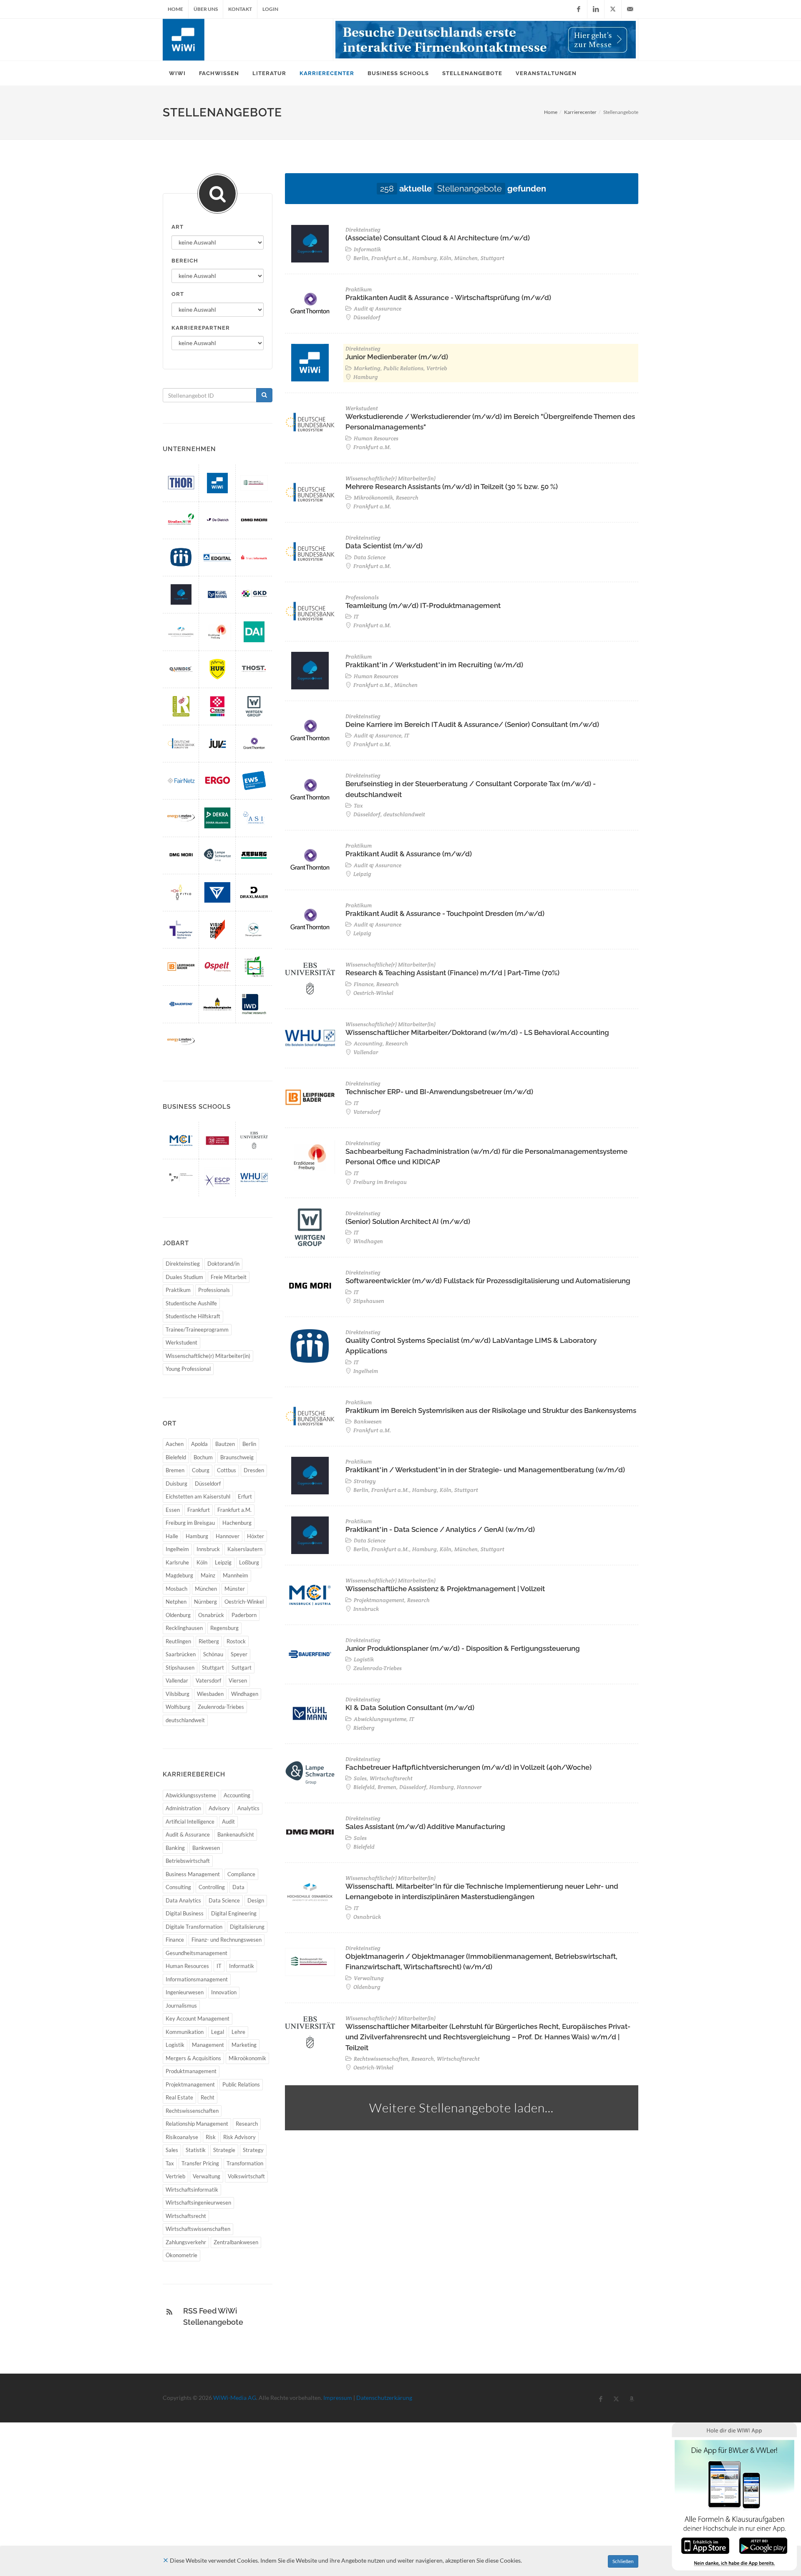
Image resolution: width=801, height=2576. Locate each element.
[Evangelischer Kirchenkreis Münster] (181, 930)
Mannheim (236, 1575)
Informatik (242, 1966)
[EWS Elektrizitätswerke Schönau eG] (254, 781)
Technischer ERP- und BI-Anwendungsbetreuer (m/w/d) (439, 1092)
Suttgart (242, 1668)
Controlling (212, 1887)
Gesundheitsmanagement (196, 1953)
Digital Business (185, 1913)
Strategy (253, 2150)
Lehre (238, 2032)
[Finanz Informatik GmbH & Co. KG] (254, 557)
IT (219, 1966)
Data (238, 1887)
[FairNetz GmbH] (181, 781)
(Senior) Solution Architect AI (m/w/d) (408, 1221)
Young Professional (188, 1369)
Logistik (175, 2045)
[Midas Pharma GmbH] (181, 557)
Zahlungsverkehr (186, 2242)
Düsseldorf (208, 1484)
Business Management (193, 1874)
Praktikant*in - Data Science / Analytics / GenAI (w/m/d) (440, 1529)
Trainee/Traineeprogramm (197, 1330)
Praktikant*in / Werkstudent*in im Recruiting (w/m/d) (434, 665)
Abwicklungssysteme (191, 1795)
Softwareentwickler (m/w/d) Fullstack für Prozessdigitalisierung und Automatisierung (488, 1281)
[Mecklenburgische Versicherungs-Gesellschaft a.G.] (217, 1004)
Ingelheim (177, 1549)
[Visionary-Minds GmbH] (217, 930)
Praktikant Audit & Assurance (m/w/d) (409, 854)
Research (247, 2124)
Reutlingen (178, 1641)
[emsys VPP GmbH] (181, 1041)
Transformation (245, 2163)
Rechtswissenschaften (192, 2111)
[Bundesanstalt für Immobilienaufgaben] (254, 483)
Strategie (224, 2150)
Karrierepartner (201, 328)
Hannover (228, 1536)
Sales (172, 2150)
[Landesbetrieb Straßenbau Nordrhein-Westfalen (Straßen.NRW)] (181, 520)
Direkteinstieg (183, 1264)
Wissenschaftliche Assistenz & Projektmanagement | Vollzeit (445, 1589)
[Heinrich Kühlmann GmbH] (217, 594)
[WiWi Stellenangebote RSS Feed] (169, 2312)
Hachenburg (237, 1523)
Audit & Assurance (188, 1834)
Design (256, 1900)
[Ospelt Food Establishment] (217, 967)
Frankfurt (199, 1510)
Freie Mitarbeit (229, 1277)
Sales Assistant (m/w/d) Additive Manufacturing (425, 1827)
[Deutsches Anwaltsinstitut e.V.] (254, 632)
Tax (170, 2163)
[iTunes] (705, 2545)
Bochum (203, 1457)
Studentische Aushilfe (191, 1303)
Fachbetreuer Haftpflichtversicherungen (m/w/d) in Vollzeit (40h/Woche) (469, 1767)
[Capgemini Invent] (181, 594)
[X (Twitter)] (613, 9)
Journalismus (181, 2006)
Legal (218, 2032)
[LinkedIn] (596, 9)
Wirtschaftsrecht (186, 2216)
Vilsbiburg (178, 1694)
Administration (183, 1808)
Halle (172, 1536)
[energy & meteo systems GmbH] (181, 818)
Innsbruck (208, 1549)
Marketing (244, 2045)
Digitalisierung (247, 1927)
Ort (178, 294)
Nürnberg (205, 1602)
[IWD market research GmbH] (254, 1004)
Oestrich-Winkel (244, 1602)
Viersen (238, 1680)
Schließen (623, 2561)
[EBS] (254, 1140)
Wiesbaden (210, 1694)
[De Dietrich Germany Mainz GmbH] (217, 520)
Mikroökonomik (247, 2058)
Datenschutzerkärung (384, 2398)
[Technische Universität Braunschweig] (217, 1140)
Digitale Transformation (194, 1927)
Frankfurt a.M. (234, 1510)
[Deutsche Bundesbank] (181, 743)
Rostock (236, 1641)
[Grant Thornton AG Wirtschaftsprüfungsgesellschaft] (254, 743)
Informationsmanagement (197, 1979)
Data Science (224, 1900)
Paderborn (244, 1615)
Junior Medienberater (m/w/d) (397, 357)
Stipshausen (180, 1668)
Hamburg (197, 1536)
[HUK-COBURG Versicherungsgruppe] (217, 669)
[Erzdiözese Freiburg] (217, 632)
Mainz (208, 1575)
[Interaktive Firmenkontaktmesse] (486, 40)
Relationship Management (197, 2124)
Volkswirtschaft (246, 2176)
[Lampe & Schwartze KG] (217, 855)
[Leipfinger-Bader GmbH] (181, 967)
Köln (202, 1562)
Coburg (201, 1470)
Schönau (213, 1654)
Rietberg (209, 1641)
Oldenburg (178, 1615)
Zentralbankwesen (236, 2242)
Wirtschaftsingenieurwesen (198, 2203)
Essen (173, 1510)
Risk (211, 2137)
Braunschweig (237, 1457)
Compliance (241, 1874)
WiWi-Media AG (235, 2398)
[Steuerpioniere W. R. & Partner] (254, 930)
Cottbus (227, 1470)
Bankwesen (206, 1848)
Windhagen (245, 1694)
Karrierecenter (580, 112)
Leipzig (223, 1562)
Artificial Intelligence (190, 1822)
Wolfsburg (178, 1707)
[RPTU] (181, 1177)
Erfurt (245, 1496)
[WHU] (254, 1177)
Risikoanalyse (182, 2137)
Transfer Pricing (200, 2163)
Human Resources (187, 1966)
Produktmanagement (191, 2071)
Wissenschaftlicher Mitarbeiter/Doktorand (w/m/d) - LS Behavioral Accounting (477, 1032)
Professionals (214, 1290)
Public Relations (241, 2084)
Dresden (254, 1470)
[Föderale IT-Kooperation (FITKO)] (181, 892)
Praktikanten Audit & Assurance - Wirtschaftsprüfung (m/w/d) (448, 298)
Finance (175, 1940)
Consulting (178, 1887)
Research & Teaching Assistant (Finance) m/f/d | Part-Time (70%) (452, 973)
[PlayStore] (763, 2545)
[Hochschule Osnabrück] (181, 632)
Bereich (185, 261)
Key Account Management (198, 2018)
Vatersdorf (208, 1680)
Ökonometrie (181, 2255)
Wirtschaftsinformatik (192, 2190)
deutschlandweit (185, 1720)
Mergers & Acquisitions (193, 2058)
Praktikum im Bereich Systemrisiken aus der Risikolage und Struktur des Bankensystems (491, 1410)
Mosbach (176, 1589)
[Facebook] (579, 9)
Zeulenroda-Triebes (221, 1707)
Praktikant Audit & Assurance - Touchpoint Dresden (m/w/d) (445, 913)
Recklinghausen (184, 1628)
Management (208, 2045)
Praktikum (178, 1290)
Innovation (224, 1992)
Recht (208, 2097)
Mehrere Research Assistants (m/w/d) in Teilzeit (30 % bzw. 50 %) (452, 487)
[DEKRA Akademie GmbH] (217, 818)
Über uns (206, 9)
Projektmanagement (190, 2084)
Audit (228, 1822)
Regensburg (224, 1628)
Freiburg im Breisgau (190, 1523)
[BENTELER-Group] (217, 892)
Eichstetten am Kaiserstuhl (198, 1496)
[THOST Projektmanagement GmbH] (254, 669)
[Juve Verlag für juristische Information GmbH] (217, 743)
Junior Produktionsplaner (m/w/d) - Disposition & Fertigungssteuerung (463, 1648)
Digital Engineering (234, 1913)
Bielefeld (176, 1457)
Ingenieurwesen (185, 1992)
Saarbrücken (181, 1654)
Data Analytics (183, 1900)
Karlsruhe (177, 1562)
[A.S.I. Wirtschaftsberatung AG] (254, 818)
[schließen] (166, 2560)
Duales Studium (184, 1277)
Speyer (239, 1654)
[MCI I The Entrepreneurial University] (181, 1140)
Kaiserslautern (245, 1549)
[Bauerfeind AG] (181, 1004)
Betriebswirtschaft (188, 1861)
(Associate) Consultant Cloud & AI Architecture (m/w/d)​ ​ (438, 238)
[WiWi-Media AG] (217, 483)
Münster (235, 1589)
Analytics (248, 1808)
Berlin (249, 1444)
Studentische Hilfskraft (193, 1316)
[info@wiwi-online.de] (630, 9)
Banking (175, 1848)
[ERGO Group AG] (217, 781)
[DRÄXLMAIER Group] (254, 892)
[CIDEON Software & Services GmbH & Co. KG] (217, 706)
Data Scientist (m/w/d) (384, 546)
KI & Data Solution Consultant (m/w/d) (410, 1708)
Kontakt (240, 9)
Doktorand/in (223, 1264)
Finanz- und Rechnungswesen (227, 1940)
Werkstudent (181, 1342)
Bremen (175, 1470)
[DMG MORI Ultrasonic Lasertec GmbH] (181, 855)
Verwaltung (207, 2176)
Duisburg (176, 1484)
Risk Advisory (239, 2137)
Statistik (196, 2150)
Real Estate (179, 2097)
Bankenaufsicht (236, 1834)
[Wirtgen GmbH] (254, 706)
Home (175, 9)
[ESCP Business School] (217, 1177)
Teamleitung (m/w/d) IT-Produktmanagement (423, 606)
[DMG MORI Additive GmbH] (254, 520)
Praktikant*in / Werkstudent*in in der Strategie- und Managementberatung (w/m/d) (485, 1470)
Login (270, 9)
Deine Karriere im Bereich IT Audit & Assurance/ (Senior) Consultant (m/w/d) (472, 724)
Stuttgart (213, 1668)
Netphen (176, 1602)
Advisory (219, 1808)
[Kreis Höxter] (254, 967)
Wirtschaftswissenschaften (198, 2229)
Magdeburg (179, 1575)
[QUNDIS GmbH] (181, 669)
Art (178, 227)
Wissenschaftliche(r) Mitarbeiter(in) (208, 1356)
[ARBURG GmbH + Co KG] (254, 855)
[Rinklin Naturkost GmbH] (181, 706)
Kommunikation (185, 2032)
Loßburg (249, 1562)
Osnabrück (211, 1615)
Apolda (199, 1444)
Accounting (237, 1795)
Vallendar (177, 1680)
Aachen (175, 1444)
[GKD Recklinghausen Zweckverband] (254, 594)
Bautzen (225, 1444)
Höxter (256, 1536)
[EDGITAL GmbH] (217, 557)
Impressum (338, 2398)
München (206, 1589)
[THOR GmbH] (181, 483)
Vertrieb (175, 2176)
